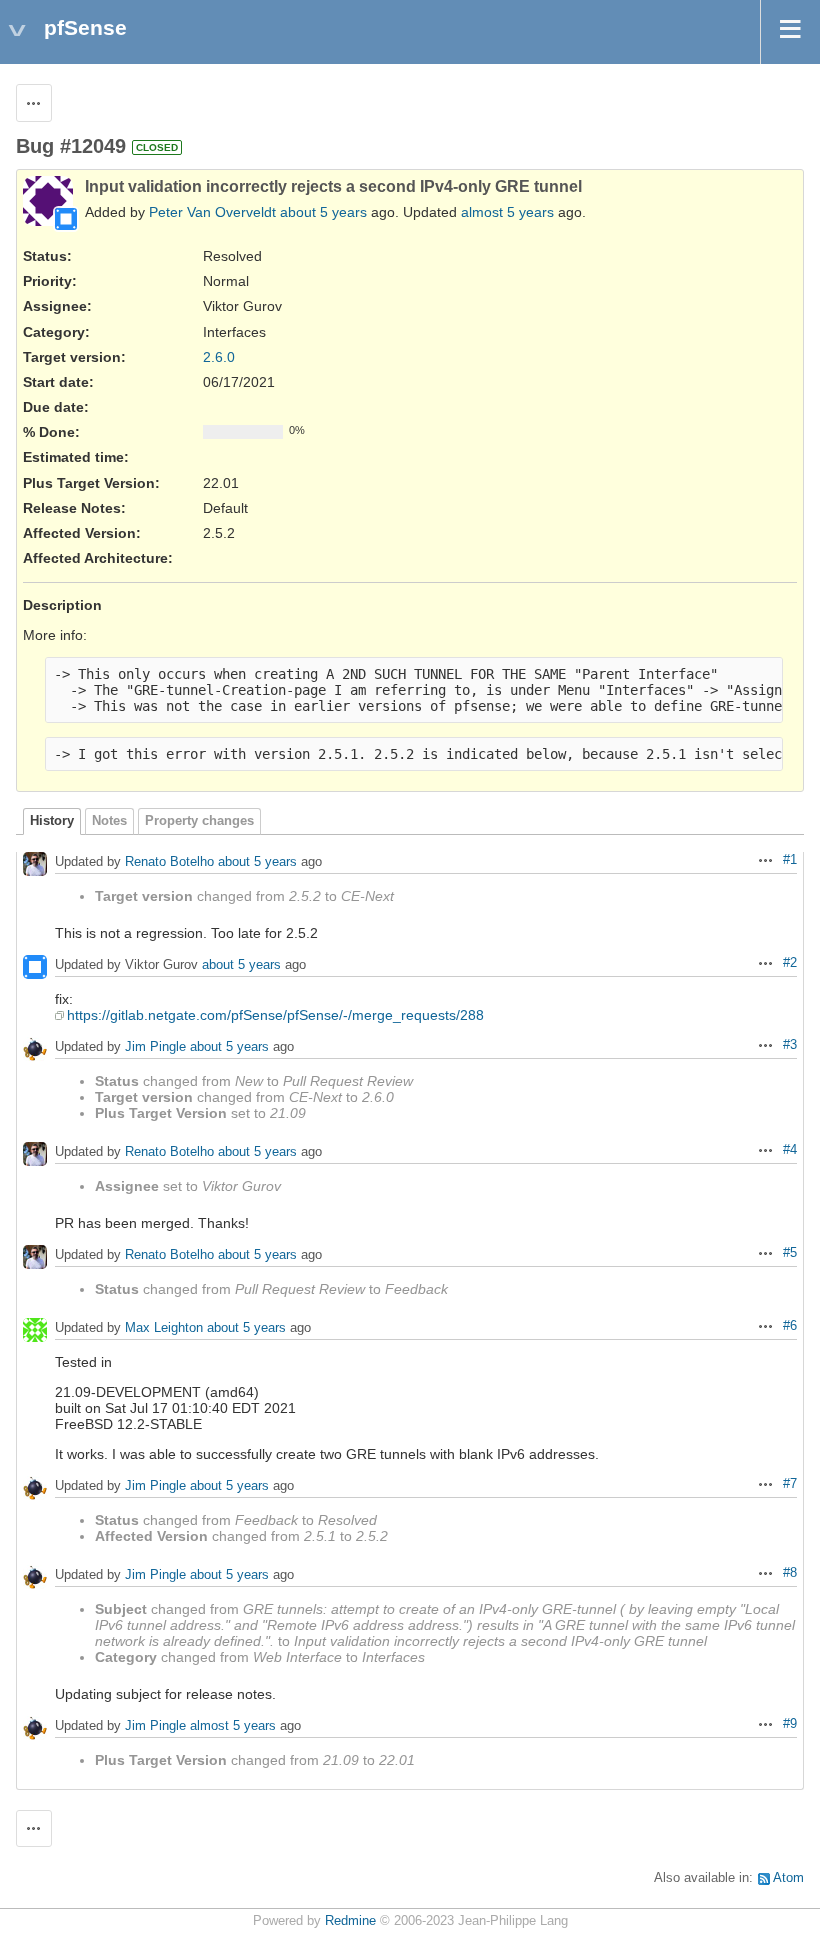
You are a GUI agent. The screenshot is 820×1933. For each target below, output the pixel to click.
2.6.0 (219, 357)
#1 (790, 860)
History (52, 821)
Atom (788, 1878)
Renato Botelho (169, 861)
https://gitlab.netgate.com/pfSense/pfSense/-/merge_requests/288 (275, 1015)
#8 (790, 1573)
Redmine (350, 1921)
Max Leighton (164, 1327)
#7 (790, 1484)
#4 (790, 1150)
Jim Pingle (155, 1046)
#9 (790, 1724)
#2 (790, 963)
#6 (790, 1326)
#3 (790, 1045)
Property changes (199, 821)
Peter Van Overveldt (212, 212)
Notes (109, 821)
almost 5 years (507, 212)
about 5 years (323, 212)
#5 (790, 1253)
